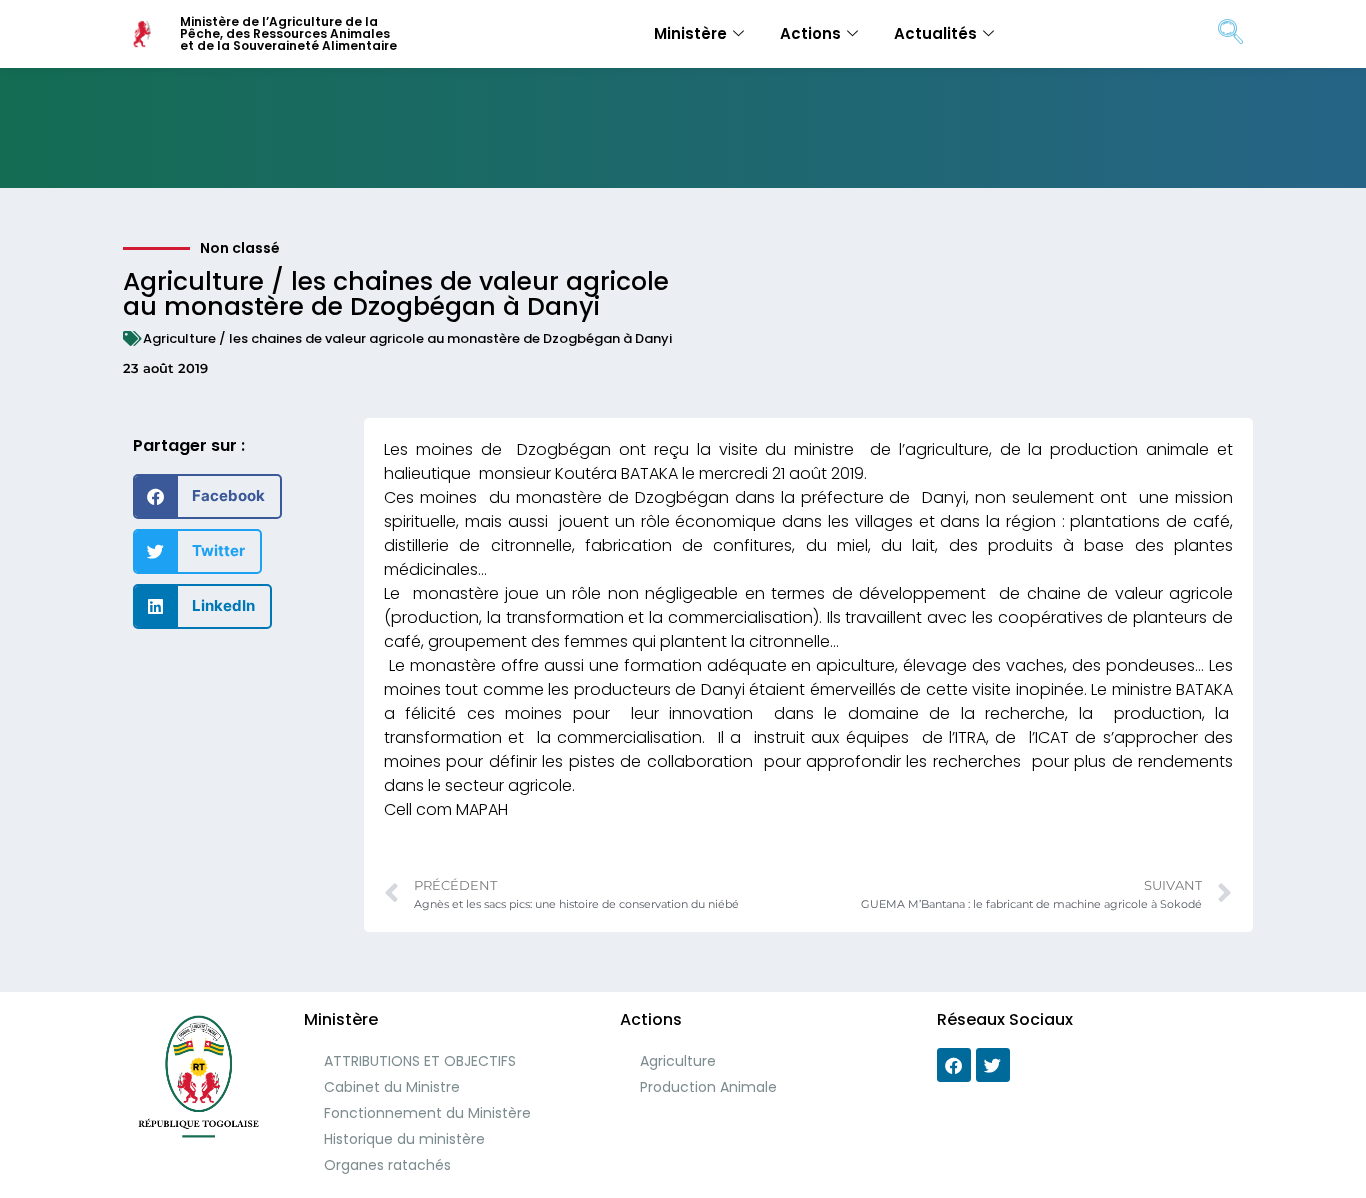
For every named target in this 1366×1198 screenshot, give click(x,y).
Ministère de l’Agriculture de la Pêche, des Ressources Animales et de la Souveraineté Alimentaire (288, 33)
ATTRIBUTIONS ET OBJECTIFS (420, 1061)
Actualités (935, 33)
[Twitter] (993, 1065)
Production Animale (708, 1087)
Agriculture (678, 1061)
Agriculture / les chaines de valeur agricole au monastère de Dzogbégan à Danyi (407, 338)
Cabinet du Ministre (392, 1087)
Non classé (240, 248)
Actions (810, 33)
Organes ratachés (387, 1165)
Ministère (690, 33)
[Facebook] (954, 1065)
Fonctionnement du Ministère (427, 1113)
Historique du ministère (404, 1139)
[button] (207, 496)
